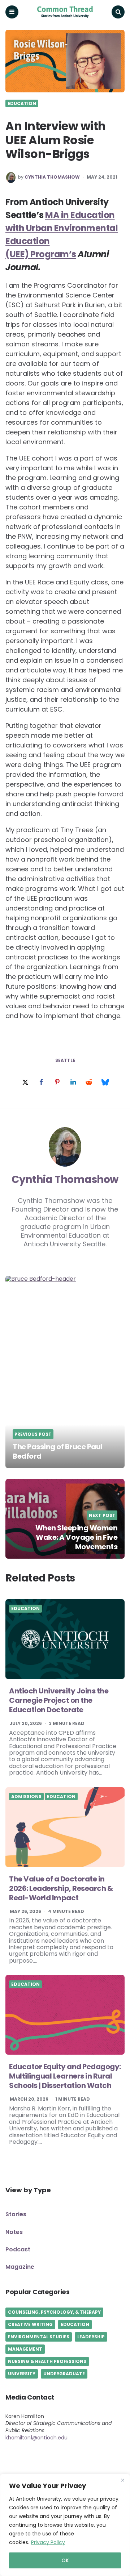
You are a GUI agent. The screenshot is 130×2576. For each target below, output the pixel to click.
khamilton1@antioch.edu (36, 2438)
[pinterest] (57, 1083)
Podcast (18, 2249)
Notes (14, 2232)
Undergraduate (64, 2374)
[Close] (122, 2480)
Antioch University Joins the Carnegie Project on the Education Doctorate (59, 1700)
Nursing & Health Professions (47, 2361)
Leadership (91, 2337)
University (22, 2374)
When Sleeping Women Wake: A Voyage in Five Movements (77, 1537)
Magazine (20, 2267)
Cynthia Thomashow (52, 177)
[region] (65, 2525)
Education (22, 104)
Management (25, 2349)
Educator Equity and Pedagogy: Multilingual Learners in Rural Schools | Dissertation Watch (65, 2076)
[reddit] (89, 1083)
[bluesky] (105, 1083)
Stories (16, 2214)
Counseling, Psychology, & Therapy (54, 2312)
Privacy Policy (48, 2542)
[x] (25, 1083)
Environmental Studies (39, 2337)
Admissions (26, 1797)
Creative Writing (30, 2324)
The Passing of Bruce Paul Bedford (58, 1451)
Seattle (65, 1060)
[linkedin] (73, 1083)
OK (65, 2560)
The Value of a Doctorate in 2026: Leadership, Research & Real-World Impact (61, 1888)
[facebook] (41, 1083)
